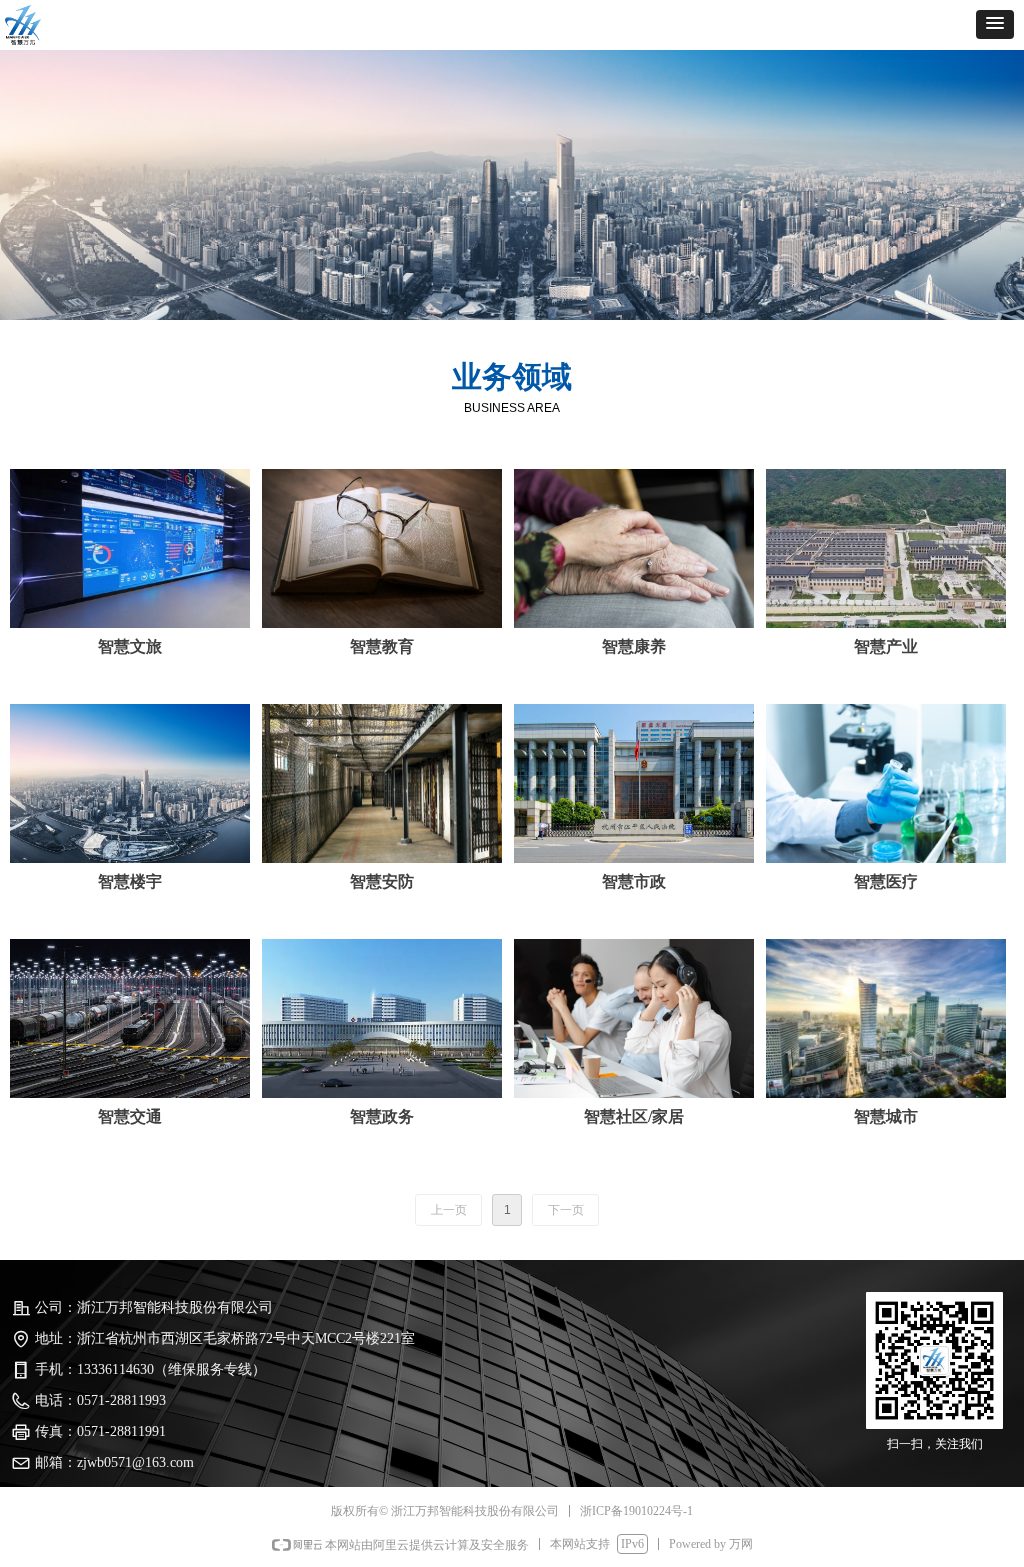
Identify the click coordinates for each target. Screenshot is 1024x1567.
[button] (995, 24)
